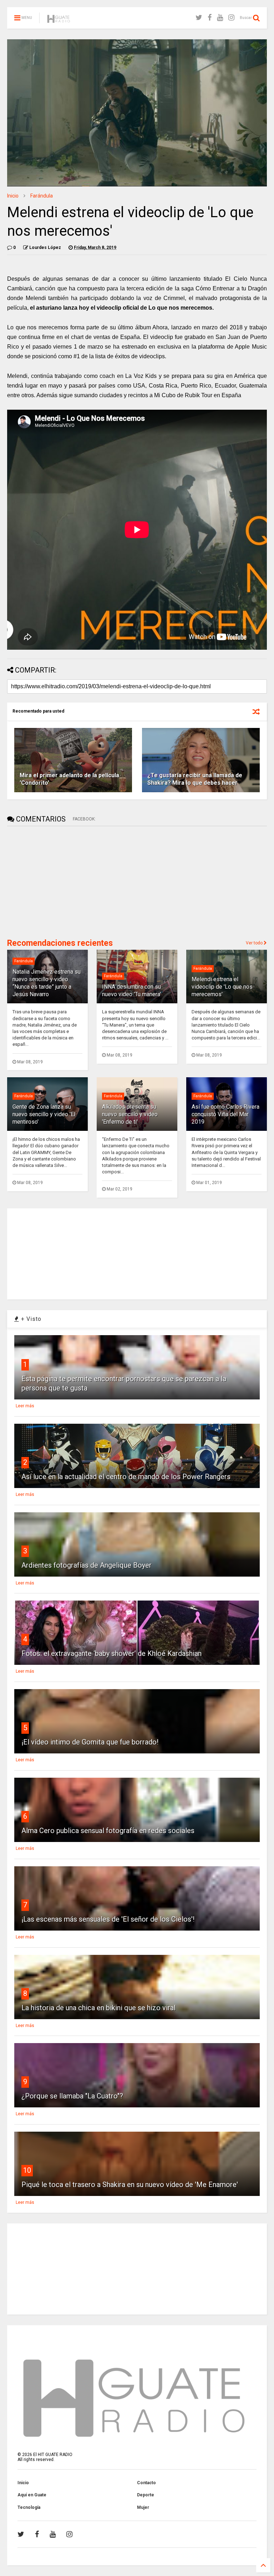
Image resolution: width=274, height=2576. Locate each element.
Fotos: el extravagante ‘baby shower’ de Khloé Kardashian (111, 1653)
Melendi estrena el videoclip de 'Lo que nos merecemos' (222, 987)
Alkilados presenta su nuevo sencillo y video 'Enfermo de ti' (130, 1114)
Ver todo (255, 943)
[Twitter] (199, 18)
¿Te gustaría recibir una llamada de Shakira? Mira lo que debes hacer (195, 779)
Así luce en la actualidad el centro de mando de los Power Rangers (126, 1477)
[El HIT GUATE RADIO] (59, 20)
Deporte (146, 2495)
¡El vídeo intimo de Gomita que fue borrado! (90, 1742)
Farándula (42, 196)
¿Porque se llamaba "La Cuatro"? (72, 2096)
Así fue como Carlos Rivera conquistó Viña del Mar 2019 (225, 1114)
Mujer (143, 2507)
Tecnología (29, 2507)
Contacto (146, 2483)
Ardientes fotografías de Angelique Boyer (87, 1565)
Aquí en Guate (32, 2495)
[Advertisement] (61, 882)
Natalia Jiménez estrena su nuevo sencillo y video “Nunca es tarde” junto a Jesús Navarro (47, 983)
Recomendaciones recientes (60, 943)
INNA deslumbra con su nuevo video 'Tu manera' (131, 990)
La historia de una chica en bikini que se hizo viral (98, 2008)
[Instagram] (231, 18)
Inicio (13, 196)
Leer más (25, 1406)
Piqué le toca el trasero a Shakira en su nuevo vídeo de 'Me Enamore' (130, 2185)
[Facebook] (210, 18)
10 (27, 2170)
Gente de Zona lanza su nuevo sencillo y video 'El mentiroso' (44, 1114)
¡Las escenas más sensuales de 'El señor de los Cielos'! (108, 1919)
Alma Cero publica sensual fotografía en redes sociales (108, 1831)
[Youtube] (220, 18)
